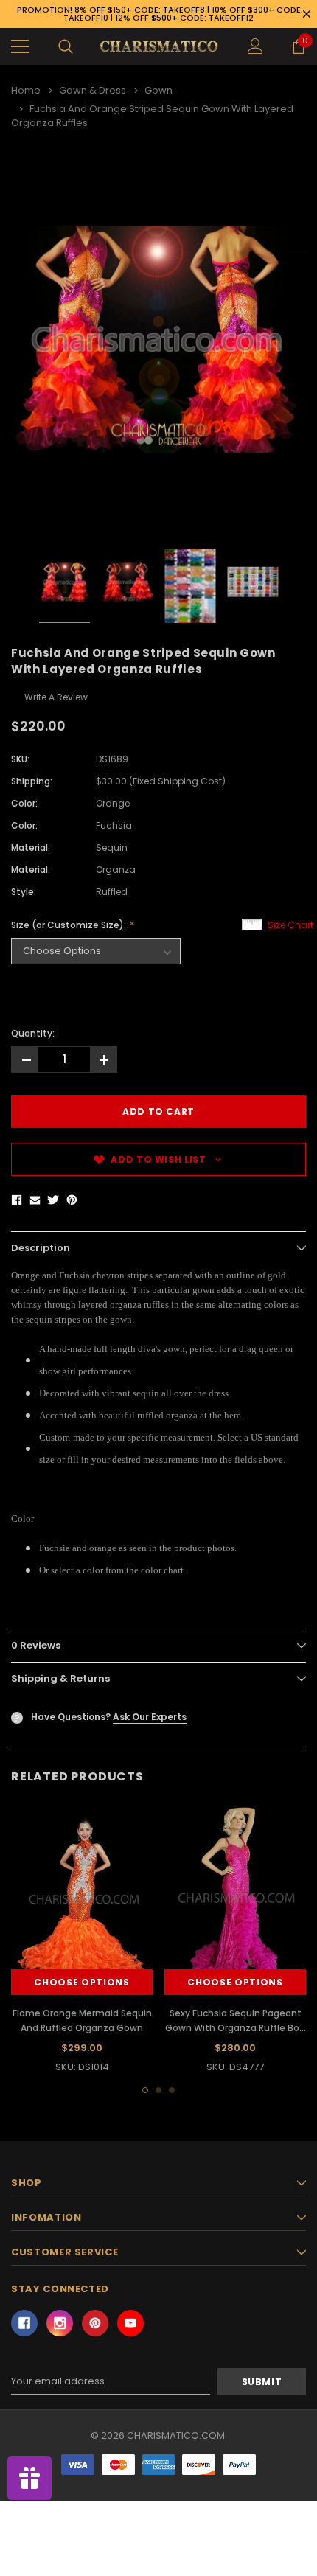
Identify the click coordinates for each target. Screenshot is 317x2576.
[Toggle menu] (20, 46)
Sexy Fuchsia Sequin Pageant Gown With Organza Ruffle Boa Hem (235, 2028)
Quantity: (33, 1033)
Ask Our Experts (150, 1717)
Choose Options (81, 1982)
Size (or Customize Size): (70, 925)
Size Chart (290, 925)
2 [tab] (158, 2090)
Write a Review (56, 697)
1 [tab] (145, 2090)
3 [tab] (172, 2090)
